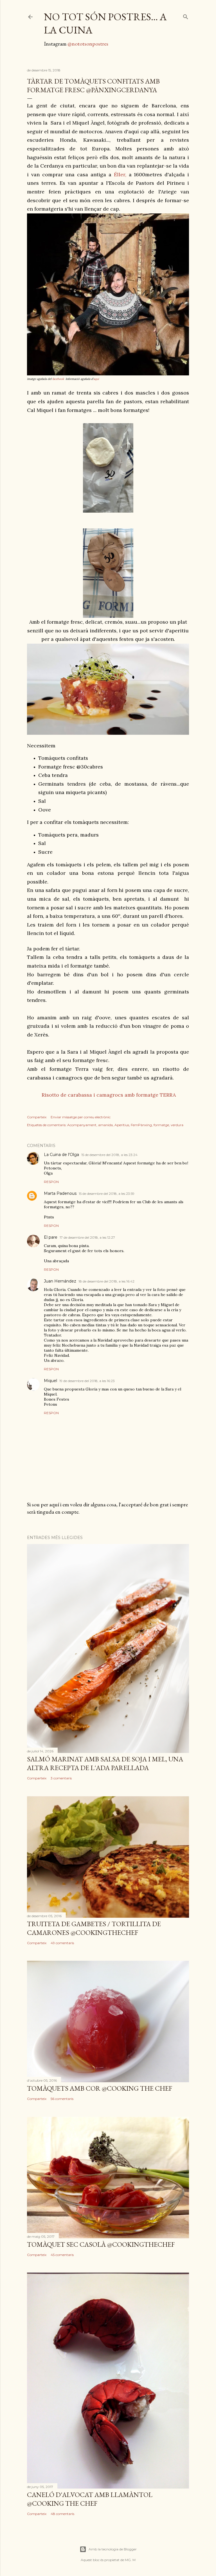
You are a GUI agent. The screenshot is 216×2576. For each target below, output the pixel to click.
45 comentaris (62, 2255)
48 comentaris (62, 2514)
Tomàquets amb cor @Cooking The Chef (100, 2088)
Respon (51, 1182)
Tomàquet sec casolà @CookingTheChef (101, 2244)
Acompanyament (82, 1125)
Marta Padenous (60, 1193)
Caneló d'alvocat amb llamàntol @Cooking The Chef (90, 2499)
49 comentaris (62, 1943)
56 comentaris (62, 2099)
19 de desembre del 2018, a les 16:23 (87, 1381)
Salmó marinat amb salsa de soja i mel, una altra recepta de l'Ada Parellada (105, 1763)
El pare (51, 1237)
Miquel (50, 1381)
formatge (161, 1125)
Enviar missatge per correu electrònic (81, 1117)
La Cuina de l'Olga (61, 1155)
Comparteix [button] (37, 1117)
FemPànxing (141, 1125)
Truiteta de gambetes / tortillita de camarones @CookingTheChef (94, 1928)
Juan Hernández (60, 1281)
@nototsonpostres (88, 44)
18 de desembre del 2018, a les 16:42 (106, 1281)
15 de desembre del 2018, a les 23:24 (109, 1155)
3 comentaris (61, 1778)
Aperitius (122, 1125)
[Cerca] (186, 16)
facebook (58, 379)
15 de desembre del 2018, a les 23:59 (107, 1194)
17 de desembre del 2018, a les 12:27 (87, 1237)
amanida (105, 1125)
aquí (97, 379)
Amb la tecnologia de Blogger (113, 2549)
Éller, (121, 174)
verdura (177, 1125)
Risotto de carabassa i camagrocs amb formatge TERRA (108, 1095)
